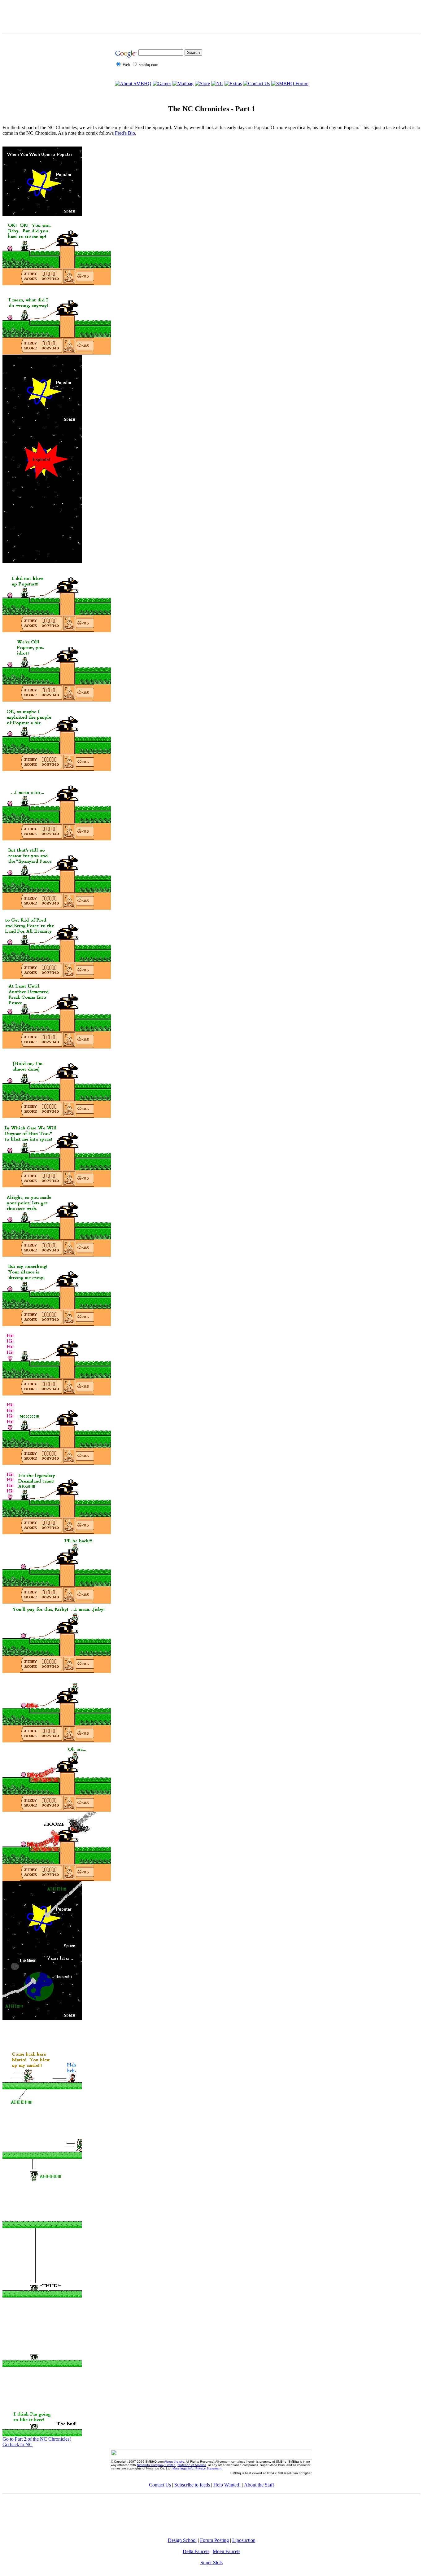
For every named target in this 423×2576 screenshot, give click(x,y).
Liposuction (244, 2540)
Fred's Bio (125, 133)
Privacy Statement (208, 2468)
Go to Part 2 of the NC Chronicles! (37, 2439)
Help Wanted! (227, 2485)
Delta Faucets (196, 2551)
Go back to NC (17, 2445)
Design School (182, 2540)
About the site (174, 2462)
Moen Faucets (227, 2551)
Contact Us (160, 2485)
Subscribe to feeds (192, 2485)
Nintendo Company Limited (156, 2465)
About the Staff (259, 2485)
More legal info (183, 2468)
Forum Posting (214, 2540)
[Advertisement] (211, 16)
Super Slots (211, 2563)
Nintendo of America (192, 2465)
